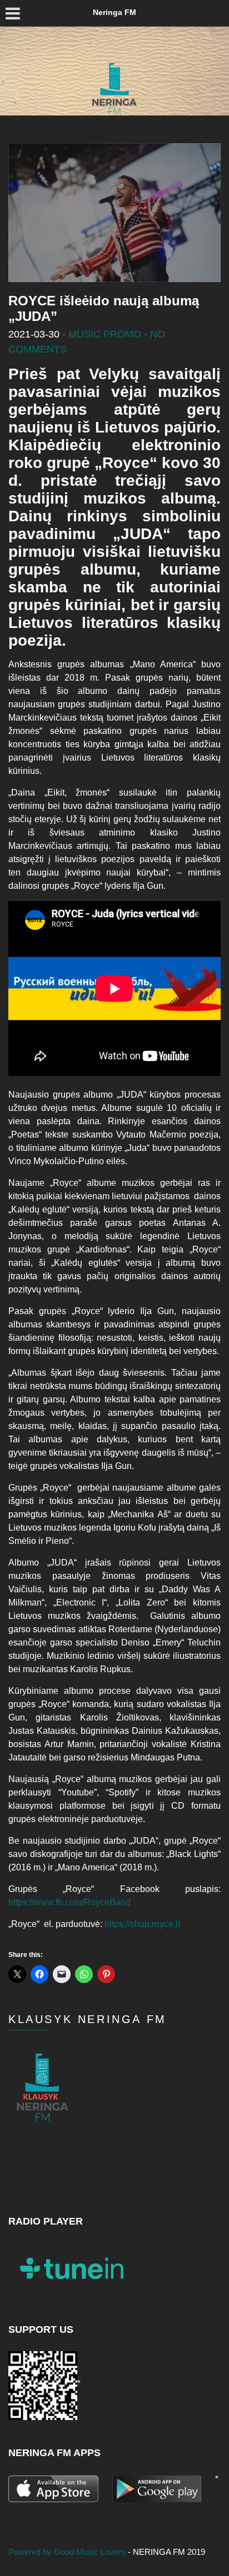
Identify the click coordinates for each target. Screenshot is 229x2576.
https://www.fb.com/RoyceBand (69, 1902)
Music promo (105, 334)
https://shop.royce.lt (142, 1924)
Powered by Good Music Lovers (68, 2552)
